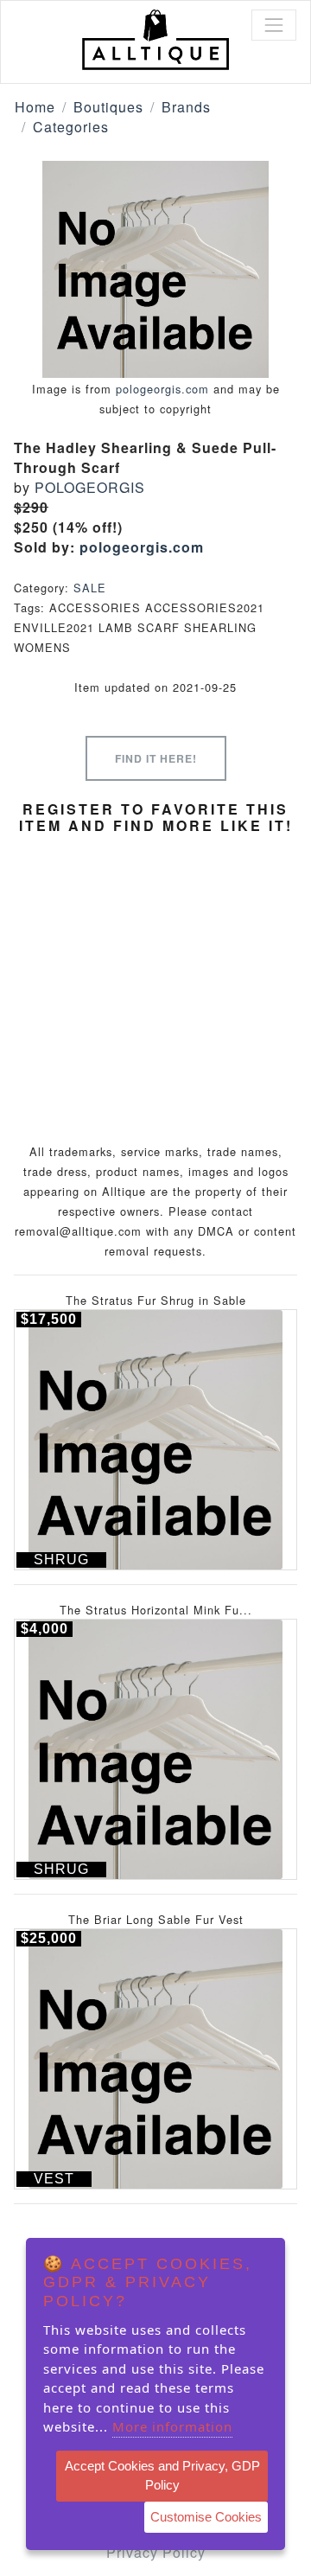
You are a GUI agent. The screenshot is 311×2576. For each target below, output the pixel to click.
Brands (186, 107)
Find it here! (156, 758)
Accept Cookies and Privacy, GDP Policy (162, 2476)
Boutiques (108, 107)
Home (35, 107)
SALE (90, 588)
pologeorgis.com (162, 389)
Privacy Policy (156, 2552)
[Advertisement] (155, 968)
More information (172, 2426)
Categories (71, 127)
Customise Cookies (206, 2517)
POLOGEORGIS (90, 487)
